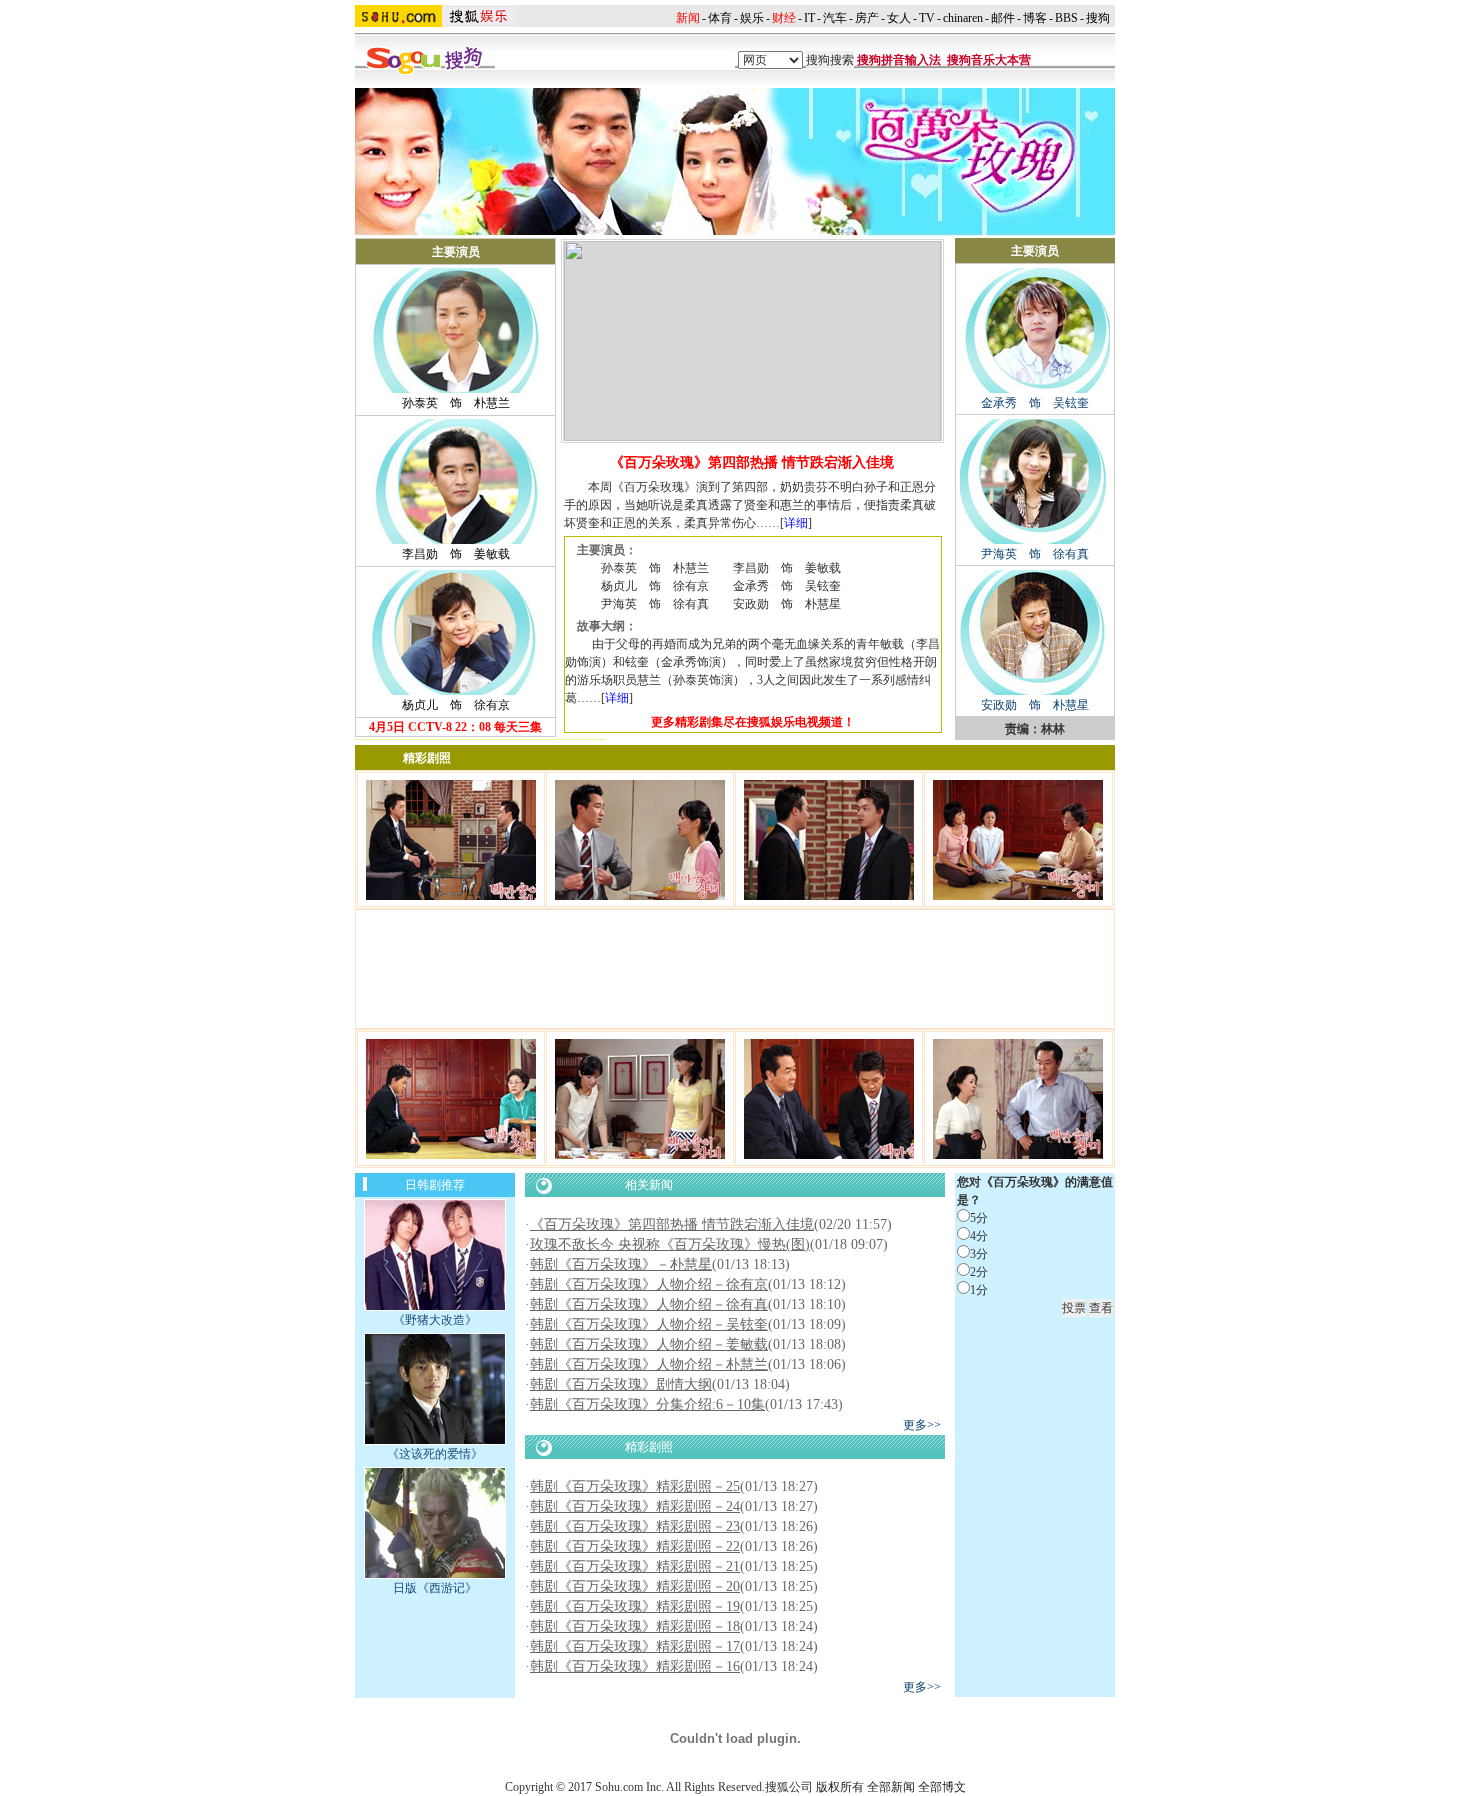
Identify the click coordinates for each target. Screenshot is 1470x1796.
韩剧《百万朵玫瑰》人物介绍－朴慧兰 (649, 1364)
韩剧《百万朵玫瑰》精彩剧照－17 (635, 1646)
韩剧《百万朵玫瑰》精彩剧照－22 (635, 1546)
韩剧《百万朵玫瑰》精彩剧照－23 (635, 1526)
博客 (1035, 18)
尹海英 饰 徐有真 (1035, 554)
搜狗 (1098, 18)
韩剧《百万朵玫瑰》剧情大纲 (621, 1384)
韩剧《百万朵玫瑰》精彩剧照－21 (635, 1566)
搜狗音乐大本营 (989, 60)
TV (927, 18)
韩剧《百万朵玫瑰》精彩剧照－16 (635, 1666)
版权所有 (840, 1787)
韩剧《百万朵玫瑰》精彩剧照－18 (635, 1626)
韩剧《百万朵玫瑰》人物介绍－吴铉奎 (649, 1324)
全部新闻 (891, 1787)
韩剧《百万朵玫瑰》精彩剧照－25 (635, 1486)
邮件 (1003, 18)
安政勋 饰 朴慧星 (1035, 705)
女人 (899, 18)
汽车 (835, 18)
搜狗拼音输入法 (899, 60)
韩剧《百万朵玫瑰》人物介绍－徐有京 (649, 1284)
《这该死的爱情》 (435, 1454)
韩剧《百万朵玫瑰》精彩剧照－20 (635, 1586)
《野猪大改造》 (435, 1320)
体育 (720, 18)
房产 (867, 18)
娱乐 (752, 18)
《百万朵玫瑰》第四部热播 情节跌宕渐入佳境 (672, 1224)
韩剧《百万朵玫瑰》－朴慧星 (621, 1264)
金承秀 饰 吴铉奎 (1035, 403)
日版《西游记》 (435, 1588)
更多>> (922, 1425)
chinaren (963, 18)
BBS (1066, 18)
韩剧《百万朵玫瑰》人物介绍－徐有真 (649, 1304)
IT (809, 18)
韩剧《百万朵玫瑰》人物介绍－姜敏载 (649, 1344)
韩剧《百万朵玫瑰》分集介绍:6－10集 (647, 1404)
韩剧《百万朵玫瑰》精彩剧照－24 (635, 1506)
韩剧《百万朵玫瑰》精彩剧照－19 (635, 1606)
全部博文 (942, 1787)
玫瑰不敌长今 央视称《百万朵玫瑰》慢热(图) (670, 1244)
